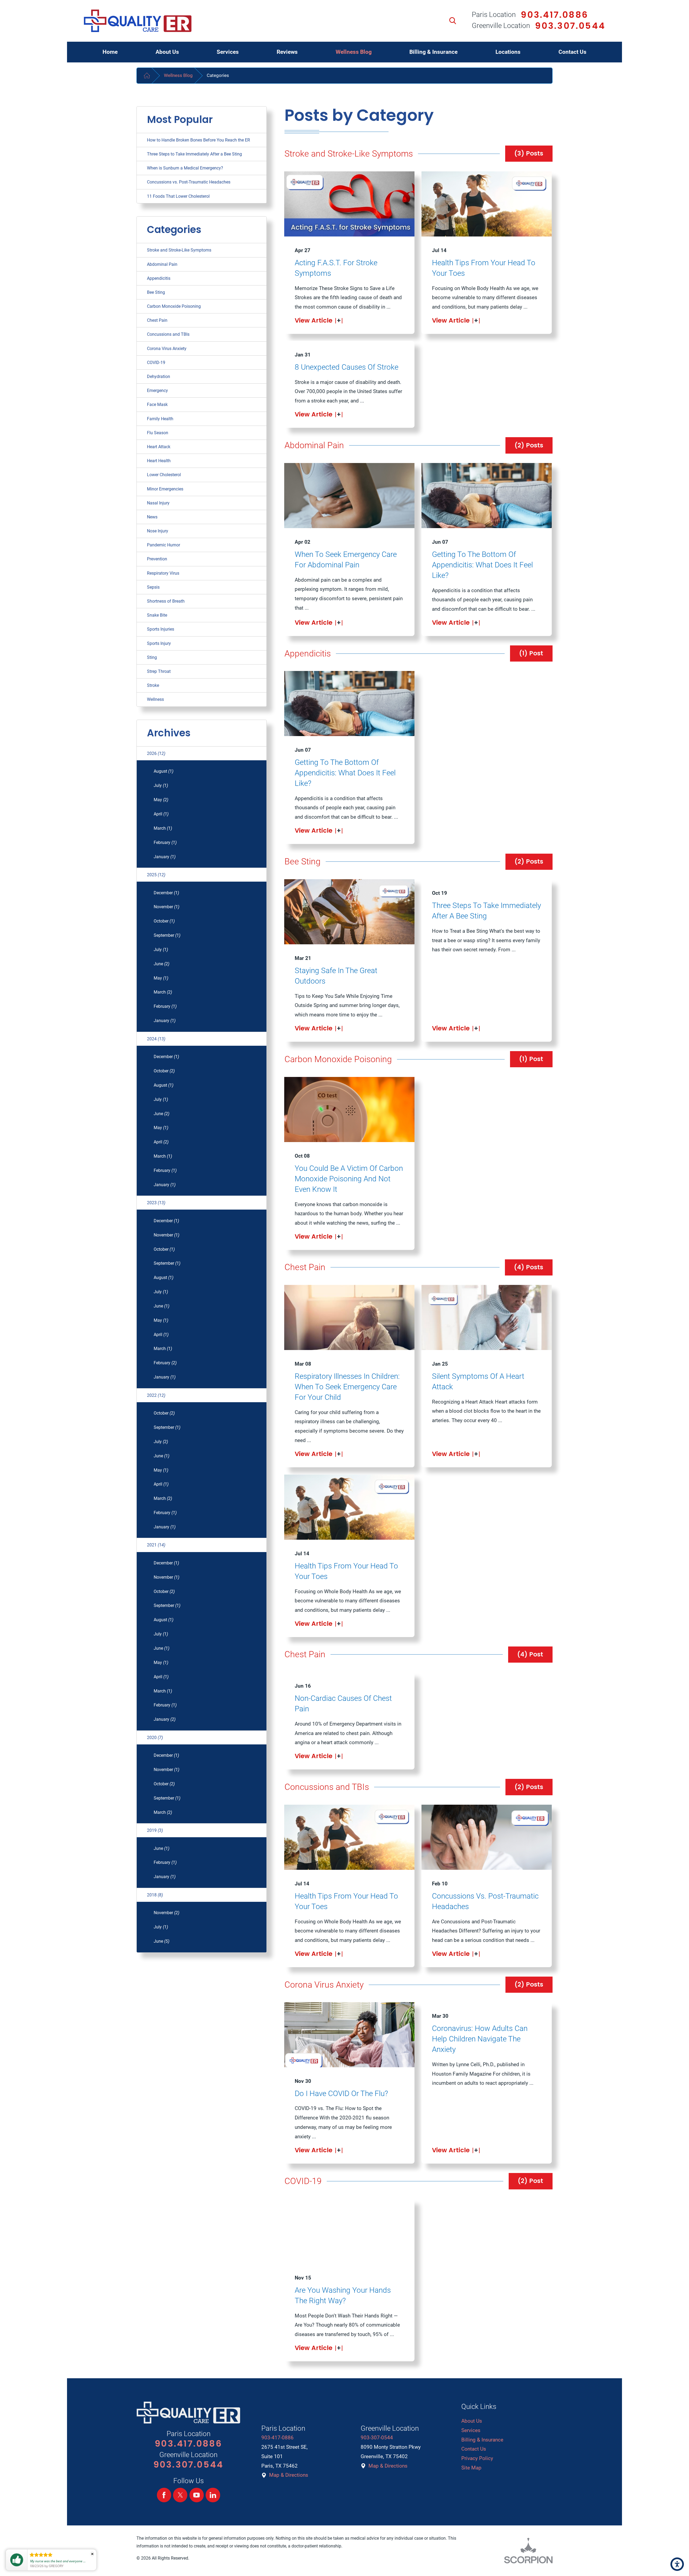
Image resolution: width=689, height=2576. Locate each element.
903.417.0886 (554, 15)
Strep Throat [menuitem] (159, 671)
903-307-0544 (377, 2438)
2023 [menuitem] (156, 1203)
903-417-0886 (277, 2438)
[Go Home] (147, 76)
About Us (472, 2421)
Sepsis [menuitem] (153, 587)
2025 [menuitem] (156, 875)
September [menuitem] (167, 935)
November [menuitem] (166, 907)
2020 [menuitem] (155, 1738)
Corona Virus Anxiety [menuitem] (167, 349)
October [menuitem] (164, 921)
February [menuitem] (165, 842)
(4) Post (530, 1654)
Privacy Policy (477, 2458)
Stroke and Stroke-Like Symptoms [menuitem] (179, 250)
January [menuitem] (165, 857)
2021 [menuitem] (156, 1545)
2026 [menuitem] (156, 753)
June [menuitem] (161, 964)
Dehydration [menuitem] (159, 377)
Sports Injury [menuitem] (159, 643)
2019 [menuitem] (155, 1830)
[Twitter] (180, 2495)
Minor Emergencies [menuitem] (165, 489)
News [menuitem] (152, 517)
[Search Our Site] (453, 21)
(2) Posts (529, 445)
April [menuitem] (161, 814)
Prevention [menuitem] (157, 559)
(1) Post (531, 653)
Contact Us (474, 2449)
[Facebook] (164, 2495)
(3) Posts (529, 153)
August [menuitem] (164, 771)
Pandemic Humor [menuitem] (164, 545)
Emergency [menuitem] (157, 391)
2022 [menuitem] (156, 1395)
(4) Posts (529, 1267)
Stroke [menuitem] (153, 685)
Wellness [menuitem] (155, 699)
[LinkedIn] (213, 2495)
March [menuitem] (163, 828)
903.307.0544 (570, 26)
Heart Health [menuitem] (159, 461)
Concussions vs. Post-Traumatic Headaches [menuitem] (189, 182)
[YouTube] (197, 2495)
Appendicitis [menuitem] (159, 278)
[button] (677, 2564)
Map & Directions (289, 2475)
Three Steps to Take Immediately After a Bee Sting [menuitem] (194, 154)
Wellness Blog (178, 75)
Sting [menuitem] (152, 657)
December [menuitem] (166, 893)
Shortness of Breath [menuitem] (166, 601)
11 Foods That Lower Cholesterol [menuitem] (178, 196)
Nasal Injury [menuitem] (158, 503)
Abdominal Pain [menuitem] (162, 264)
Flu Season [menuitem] (158, 433)
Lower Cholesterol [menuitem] (164, 475)
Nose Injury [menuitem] (158, 531)
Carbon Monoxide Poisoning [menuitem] (174, 306)
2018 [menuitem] (155, 1895)
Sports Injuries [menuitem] (161, 629)
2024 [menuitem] (156, 1039)
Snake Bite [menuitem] (157, 615)
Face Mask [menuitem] (157, 404)
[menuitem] (110, 52)
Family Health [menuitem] (160, 419)
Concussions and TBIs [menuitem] (168, 334)
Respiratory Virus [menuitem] (163, 573)
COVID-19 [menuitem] (156, 363)
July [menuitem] (161, 785)
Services (471, 2430)
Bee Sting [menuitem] (156, 292)
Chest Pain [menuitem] (157, 320)
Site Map (471, 2468)
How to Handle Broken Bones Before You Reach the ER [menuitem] (198, 140)
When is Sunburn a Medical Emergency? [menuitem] (185, 168)
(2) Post (530, 2181)
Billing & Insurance (482, 2440)
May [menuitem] (161, 800)
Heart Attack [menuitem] (159, 447)
